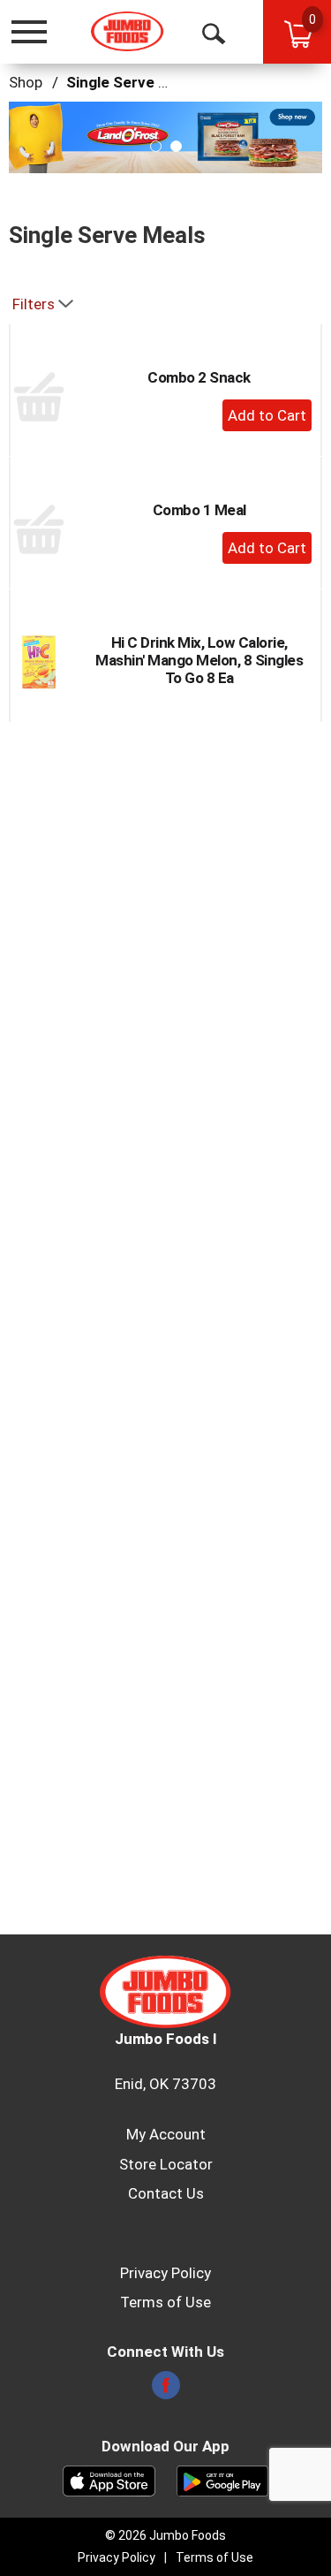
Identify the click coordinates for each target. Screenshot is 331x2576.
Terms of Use (165, 2302)
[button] (165, 136)
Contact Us (166, 2193)
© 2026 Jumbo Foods (165, 2535)
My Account (166, 2134)
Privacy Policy (165, 2273)
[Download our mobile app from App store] (109, 2480)
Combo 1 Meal (199, 510)
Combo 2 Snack (199, 377)
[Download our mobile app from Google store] (223, 2480)
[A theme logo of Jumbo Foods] (128, 31)
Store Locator (166, 2164)
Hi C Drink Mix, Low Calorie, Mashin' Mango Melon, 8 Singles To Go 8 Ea (199, 660)
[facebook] (166, 2390)
